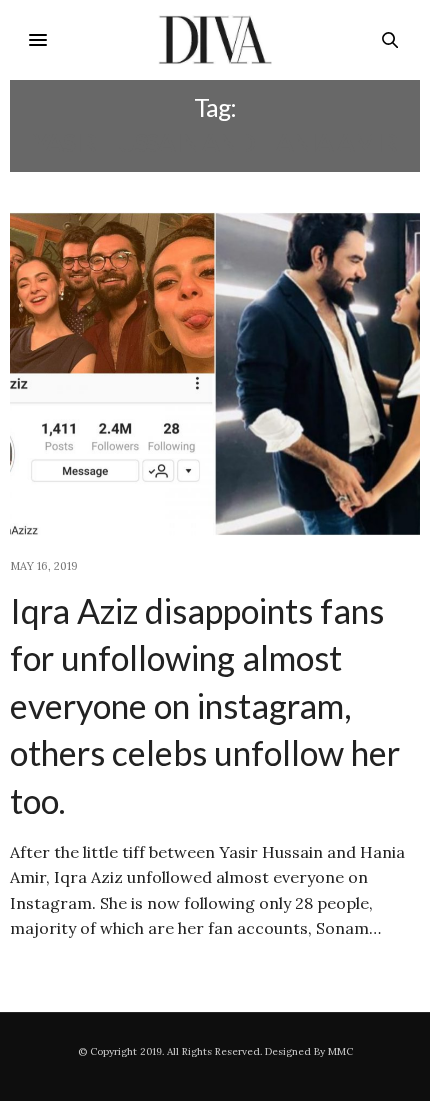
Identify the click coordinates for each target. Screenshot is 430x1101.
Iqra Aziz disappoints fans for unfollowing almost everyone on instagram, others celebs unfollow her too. (205, 705)
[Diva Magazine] (215, 40)
